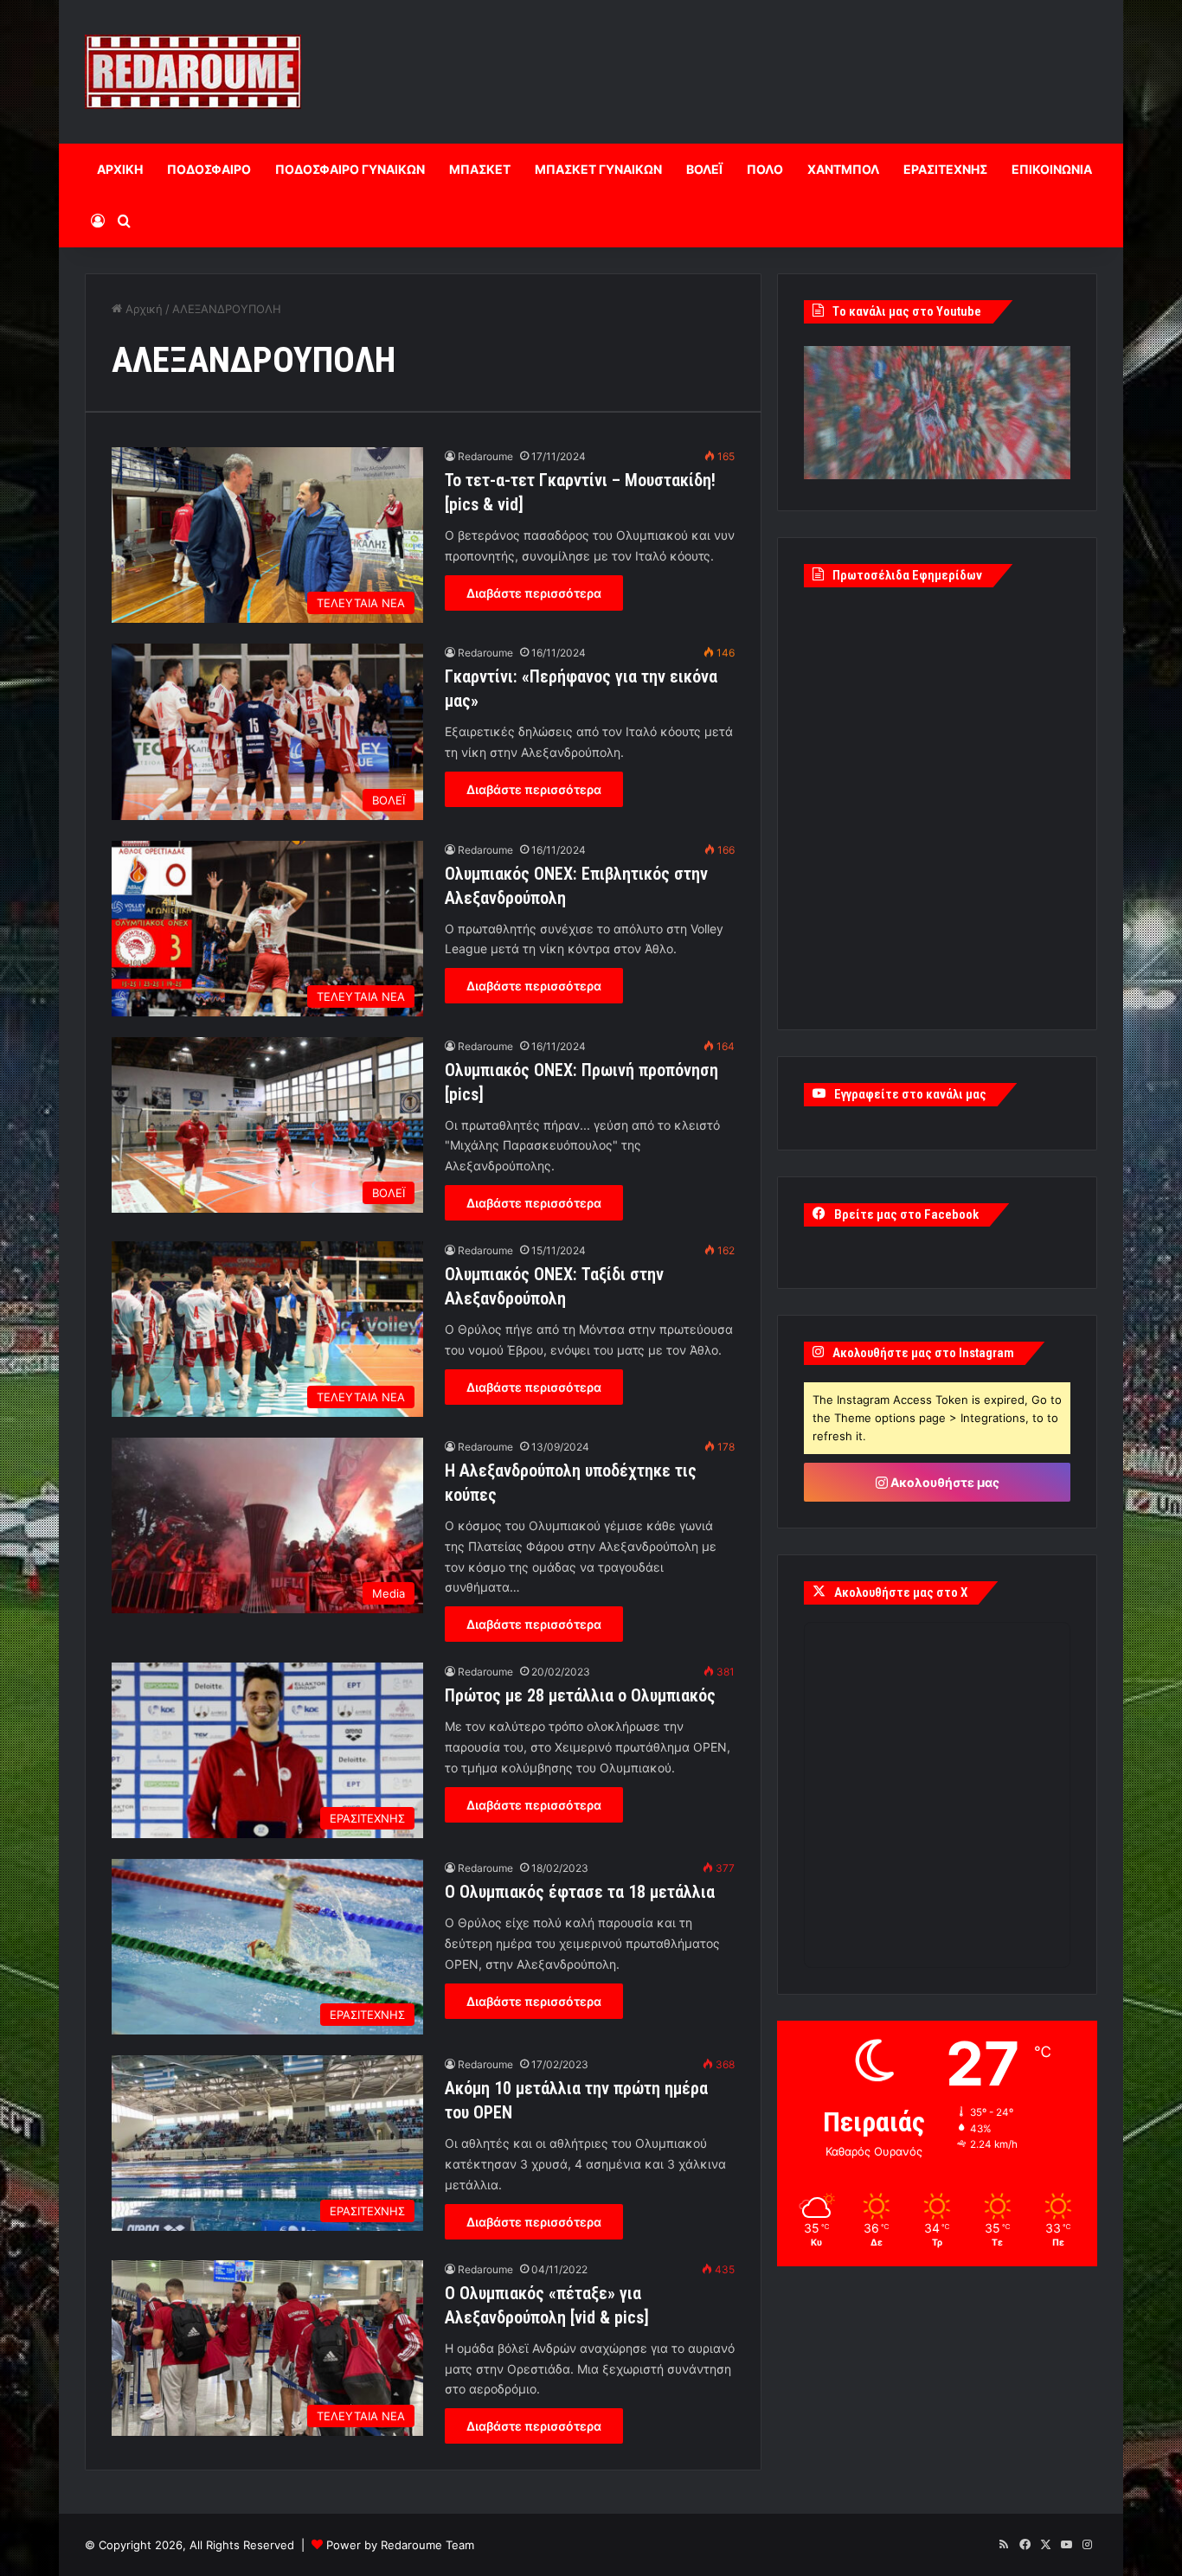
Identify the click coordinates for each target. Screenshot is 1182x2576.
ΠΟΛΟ (765, 169)
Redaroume (485, 456)
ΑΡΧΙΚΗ (120, 169)
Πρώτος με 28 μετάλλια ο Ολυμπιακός (580, 1695)
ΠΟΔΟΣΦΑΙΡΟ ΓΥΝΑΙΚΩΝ (350, 169)
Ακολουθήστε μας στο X (901, 1592)
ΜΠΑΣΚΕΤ (480, 169)
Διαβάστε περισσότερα (534, 593)
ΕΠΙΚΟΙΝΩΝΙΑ (1052, 169)
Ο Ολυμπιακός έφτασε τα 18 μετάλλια (580, 1892)
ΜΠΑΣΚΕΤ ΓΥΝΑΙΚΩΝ (598, 169)
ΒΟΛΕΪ (704, 169)
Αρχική (142, 309)
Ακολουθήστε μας (944, 1482)
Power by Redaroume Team (400, 2545)
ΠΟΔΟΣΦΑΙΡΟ (209, 169)
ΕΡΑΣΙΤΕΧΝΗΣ (945, 169)
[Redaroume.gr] (193, 72)
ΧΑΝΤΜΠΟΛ (843, 169)
